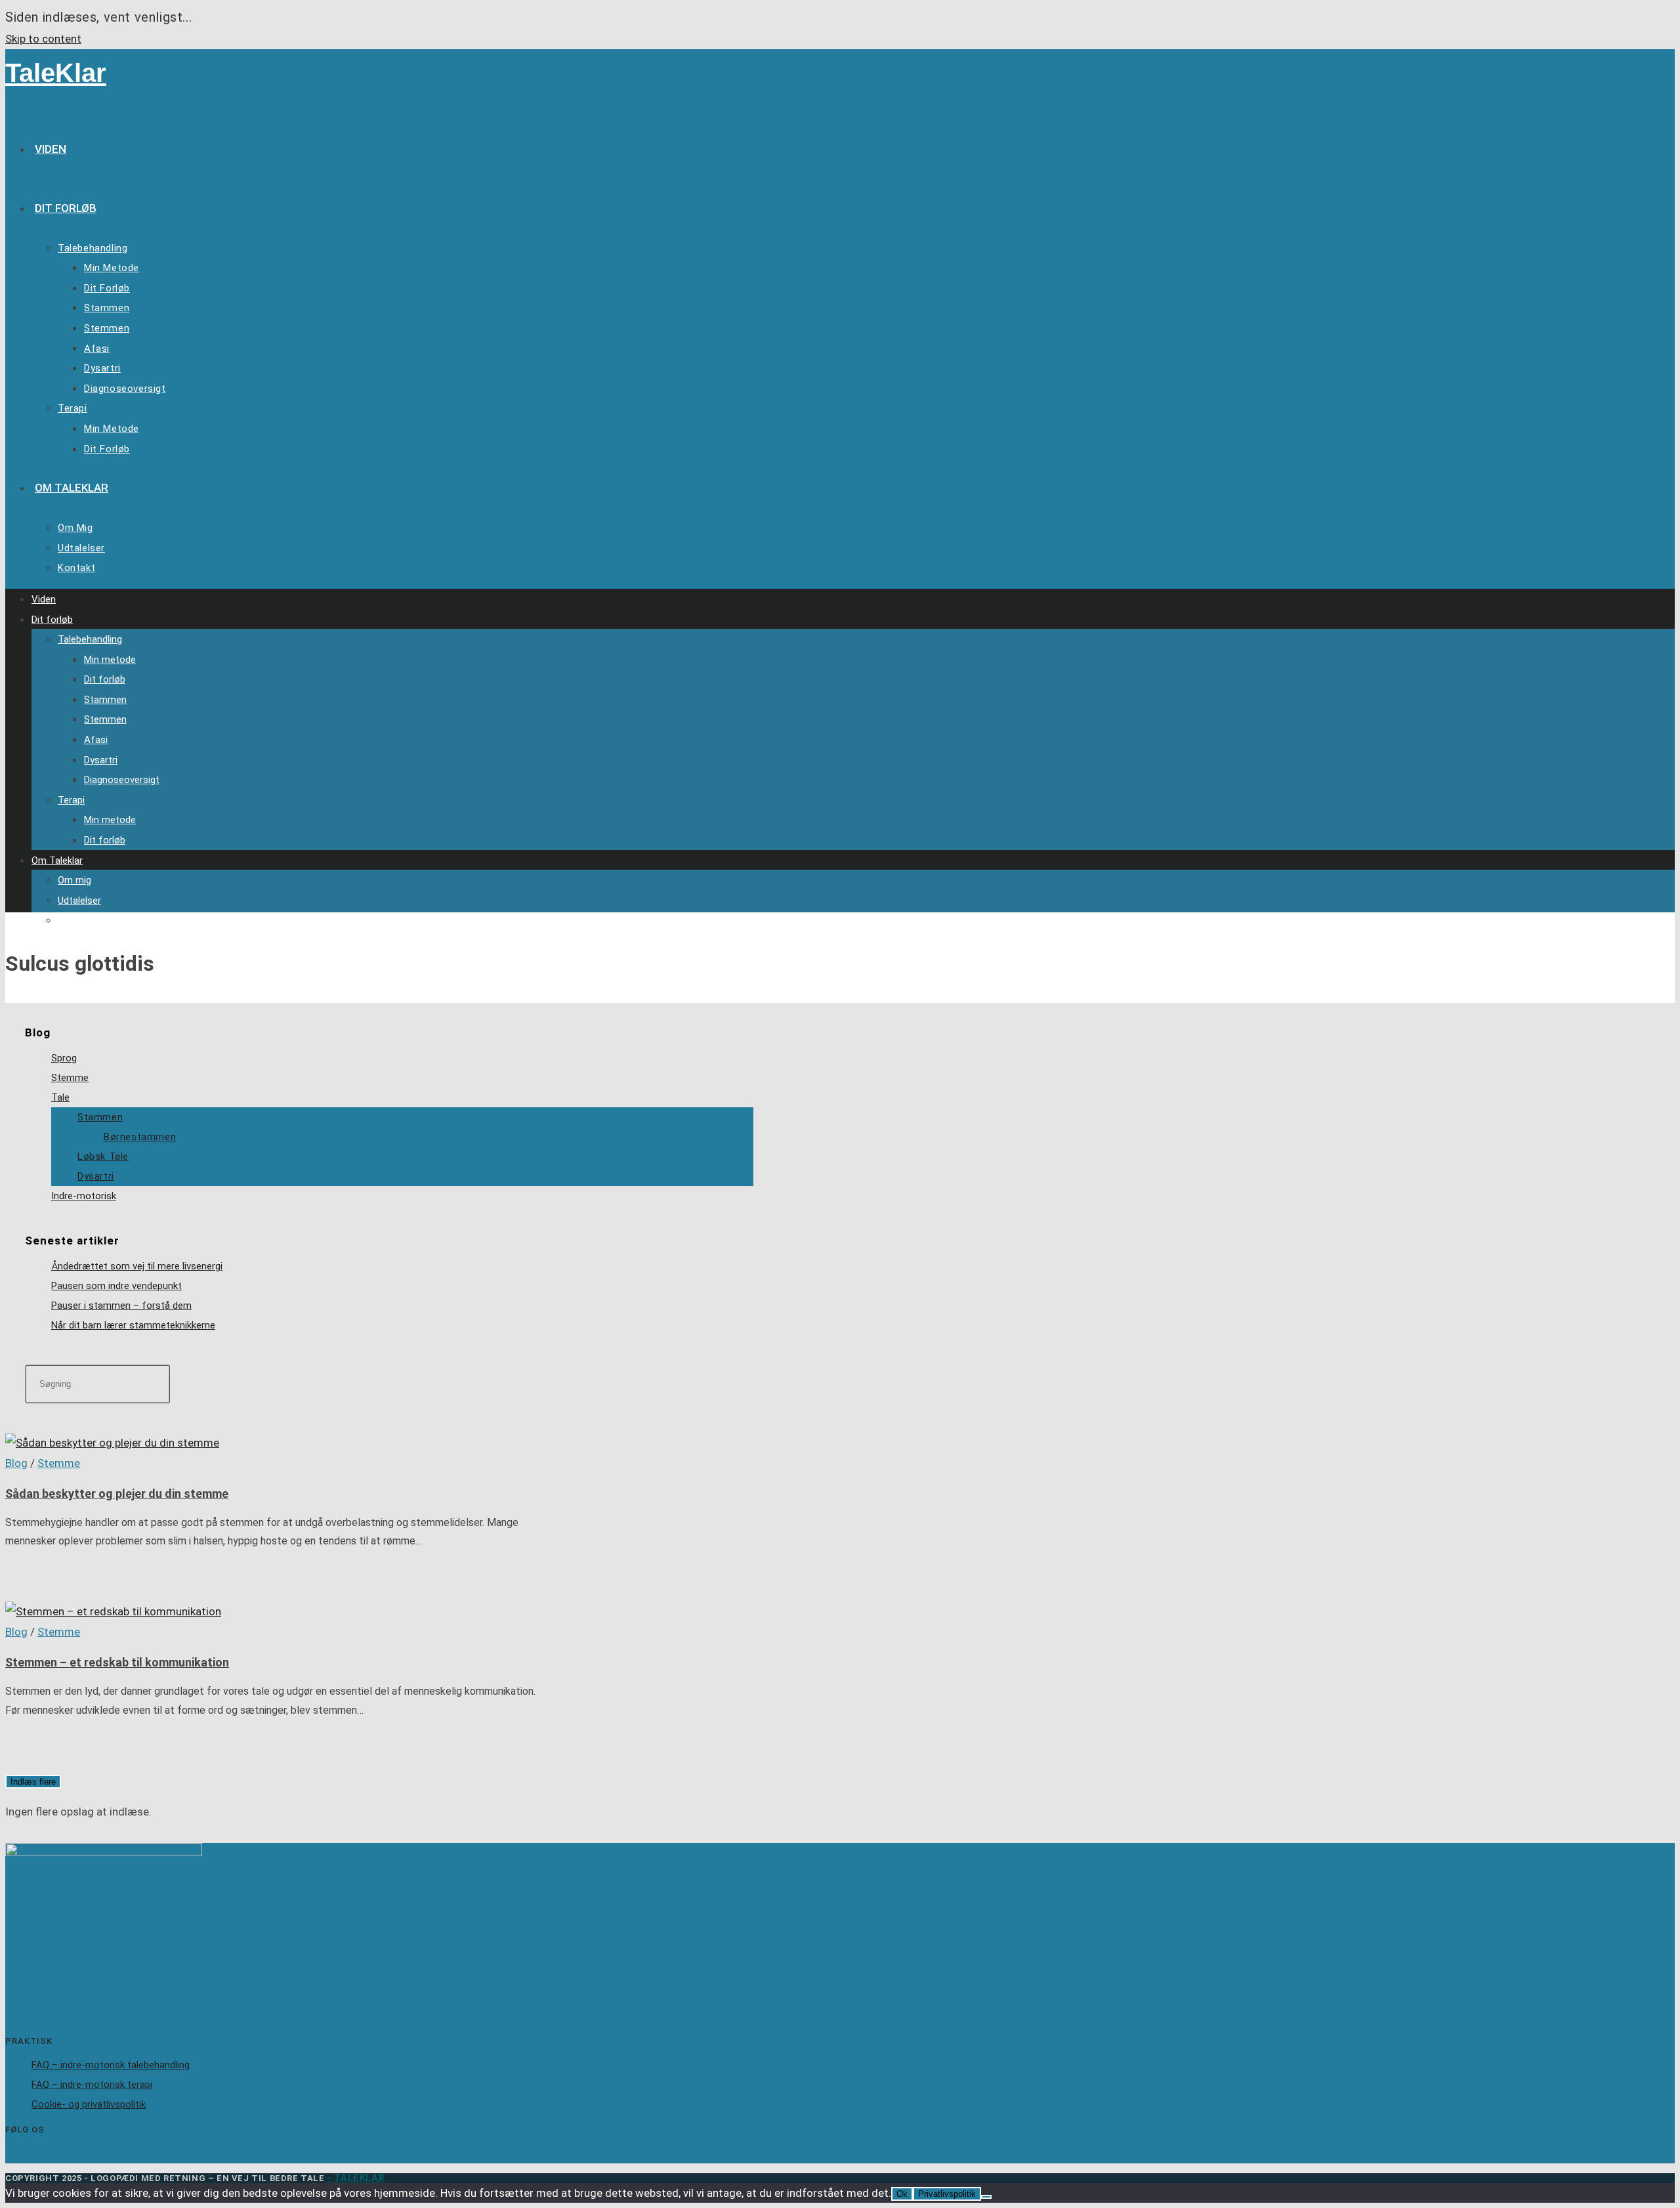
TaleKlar (56, 73)
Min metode (110, 660)
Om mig (74, 880)
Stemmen (105, 719)
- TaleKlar (356, 2178)
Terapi (71, 800)
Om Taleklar (57, 860)
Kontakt (75, 920)
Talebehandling (90, 639)
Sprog (64, 1058)
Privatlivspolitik (947, 2194)
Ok (902, 2194)
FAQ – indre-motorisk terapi (92, 2085)
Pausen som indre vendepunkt (116, 1286)
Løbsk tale (103, 1157)
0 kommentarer (44, 1571)
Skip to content (43, 39)
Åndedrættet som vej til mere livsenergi (137, 1266)
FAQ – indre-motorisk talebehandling (111, 2065)
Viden (44, 599)
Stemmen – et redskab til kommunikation (117, 1662)
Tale (60, 1097)
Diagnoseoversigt (122, 780)
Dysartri (101, 760)
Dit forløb (52, 620)
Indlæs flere (33, 1782)
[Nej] (986, 2197)
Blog (16, 1463)
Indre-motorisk (84, 1196)
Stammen (105, 700)
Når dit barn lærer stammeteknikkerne (133, 1325)
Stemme (70, 1078)
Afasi (96, 740)
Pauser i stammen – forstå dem (121, 1306)
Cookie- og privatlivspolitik (89, 2104)
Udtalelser (79, 901)
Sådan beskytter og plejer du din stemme (117, 1494)
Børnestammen (140, 1137)
